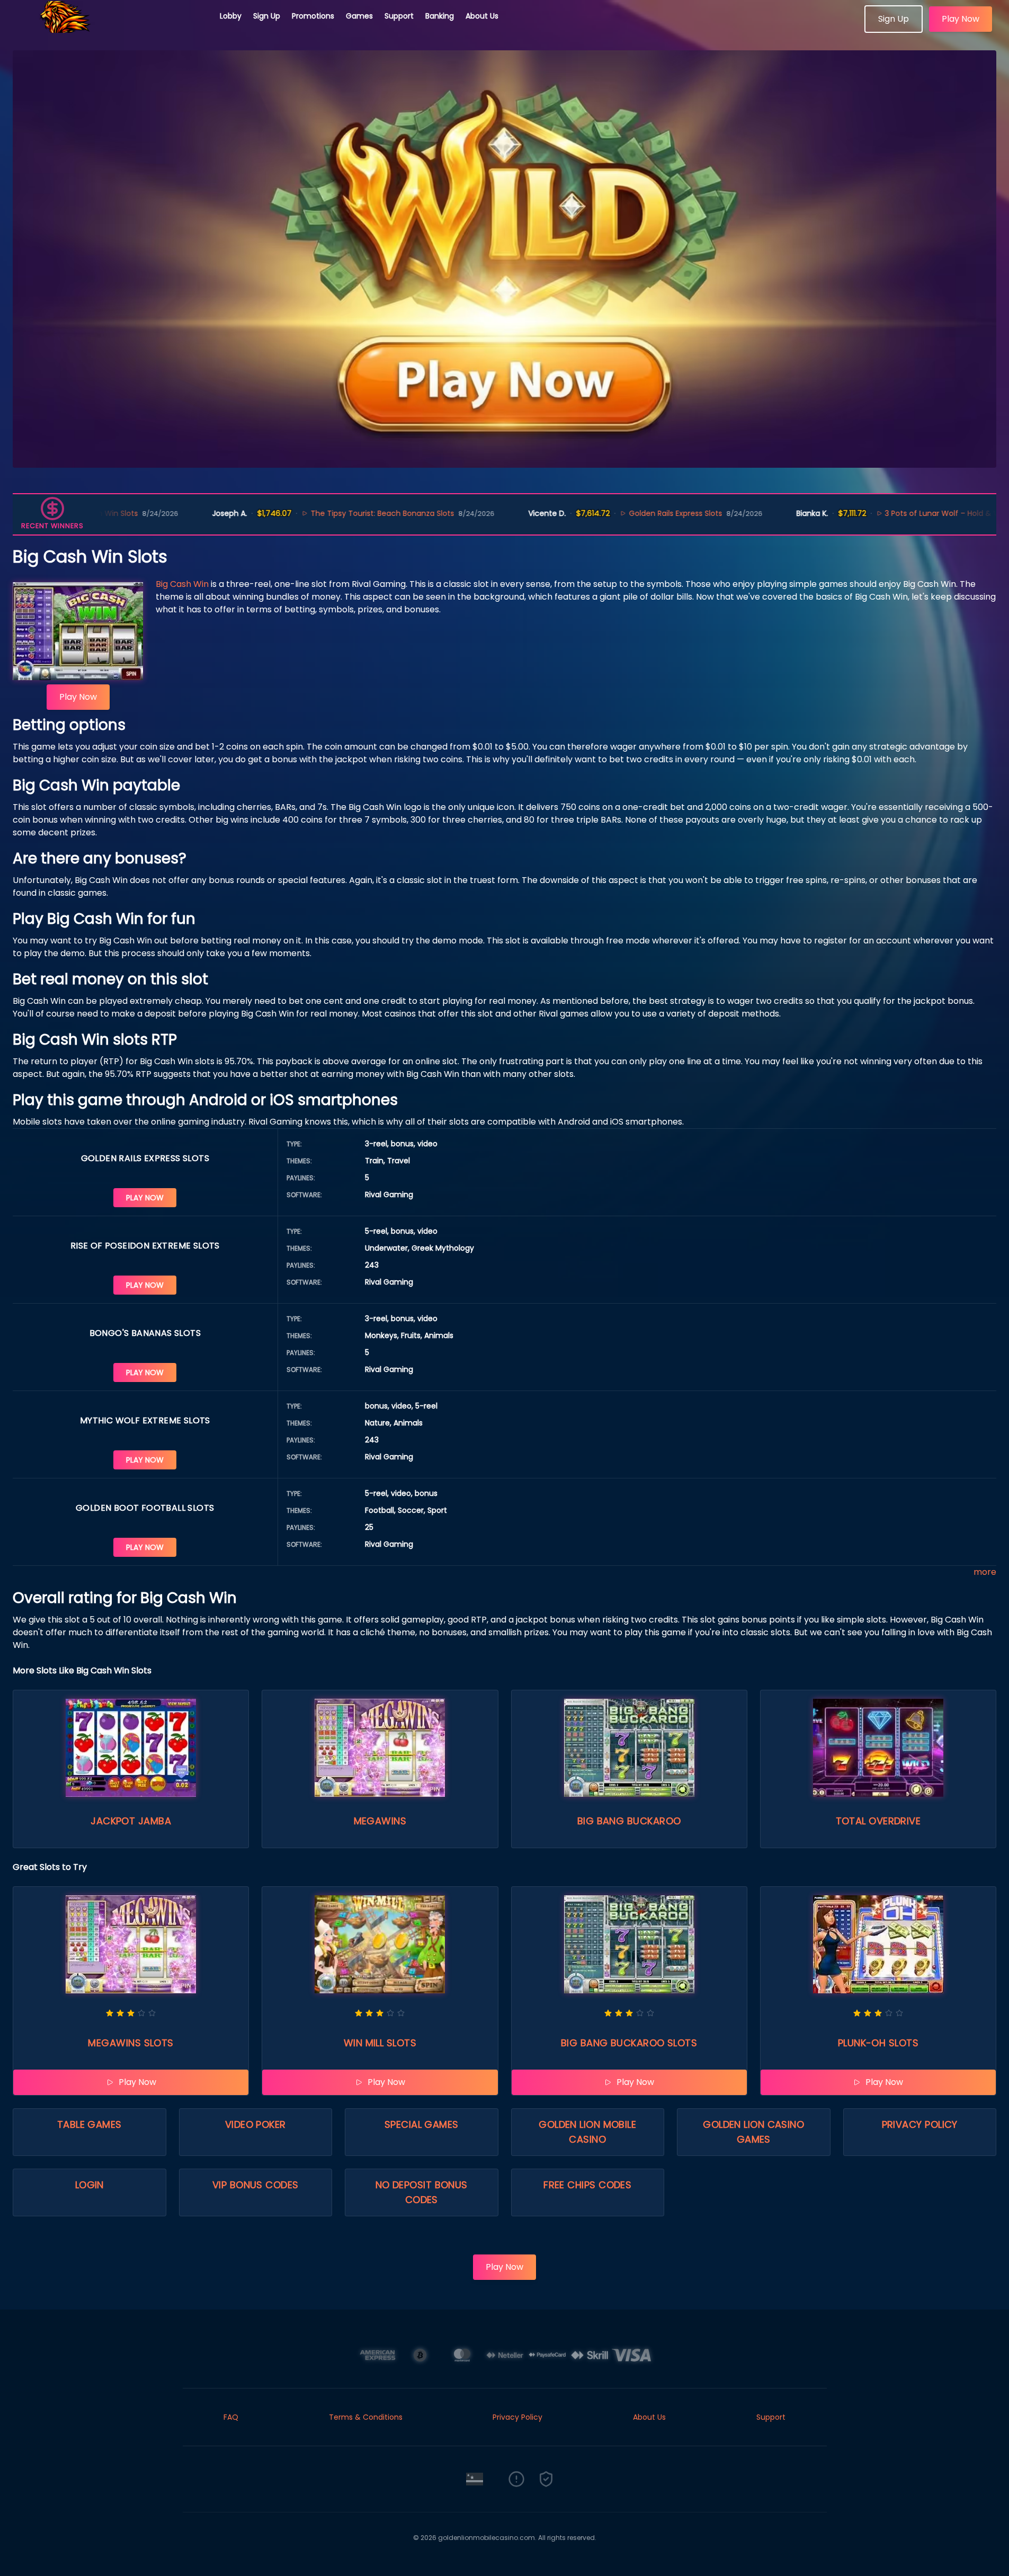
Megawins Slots (131, 2043)
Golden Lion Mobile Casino (587, 2132)
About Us (482, 16)
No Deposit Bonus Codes (422, 2192)
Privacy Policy (920, 2124)
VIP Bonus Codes (256, 2185)
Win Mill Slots (380, 2043)
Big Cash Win (182, 584)
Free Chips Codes (587, 2185)
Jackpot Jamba (131, 1821)
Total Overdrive (878, 1821)
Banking (440, 16)
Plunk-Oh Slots (878, 2043)
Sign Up (267, 16)
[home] (110, 29)
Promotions (313, 16)
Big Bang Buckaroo (629, 1821)
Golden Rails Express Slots (581, 513)
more (985, 1572)
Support (399, 16)
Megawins (380, 1821)
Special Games (422, 2124)
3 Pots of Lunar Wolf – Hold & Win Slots (861, 513)
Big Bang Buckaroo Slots (629, 2043)
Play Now (961, 19)
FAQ (231, 2417)
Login (90, 2185)
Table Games (90, 2124)
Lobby (231, 16)
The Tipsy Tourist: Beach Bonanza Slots (287, 513)
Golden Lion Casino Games (753, 2132)
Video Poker (256, 2124)
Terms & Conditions (366, 2417)
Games (359, 16)
